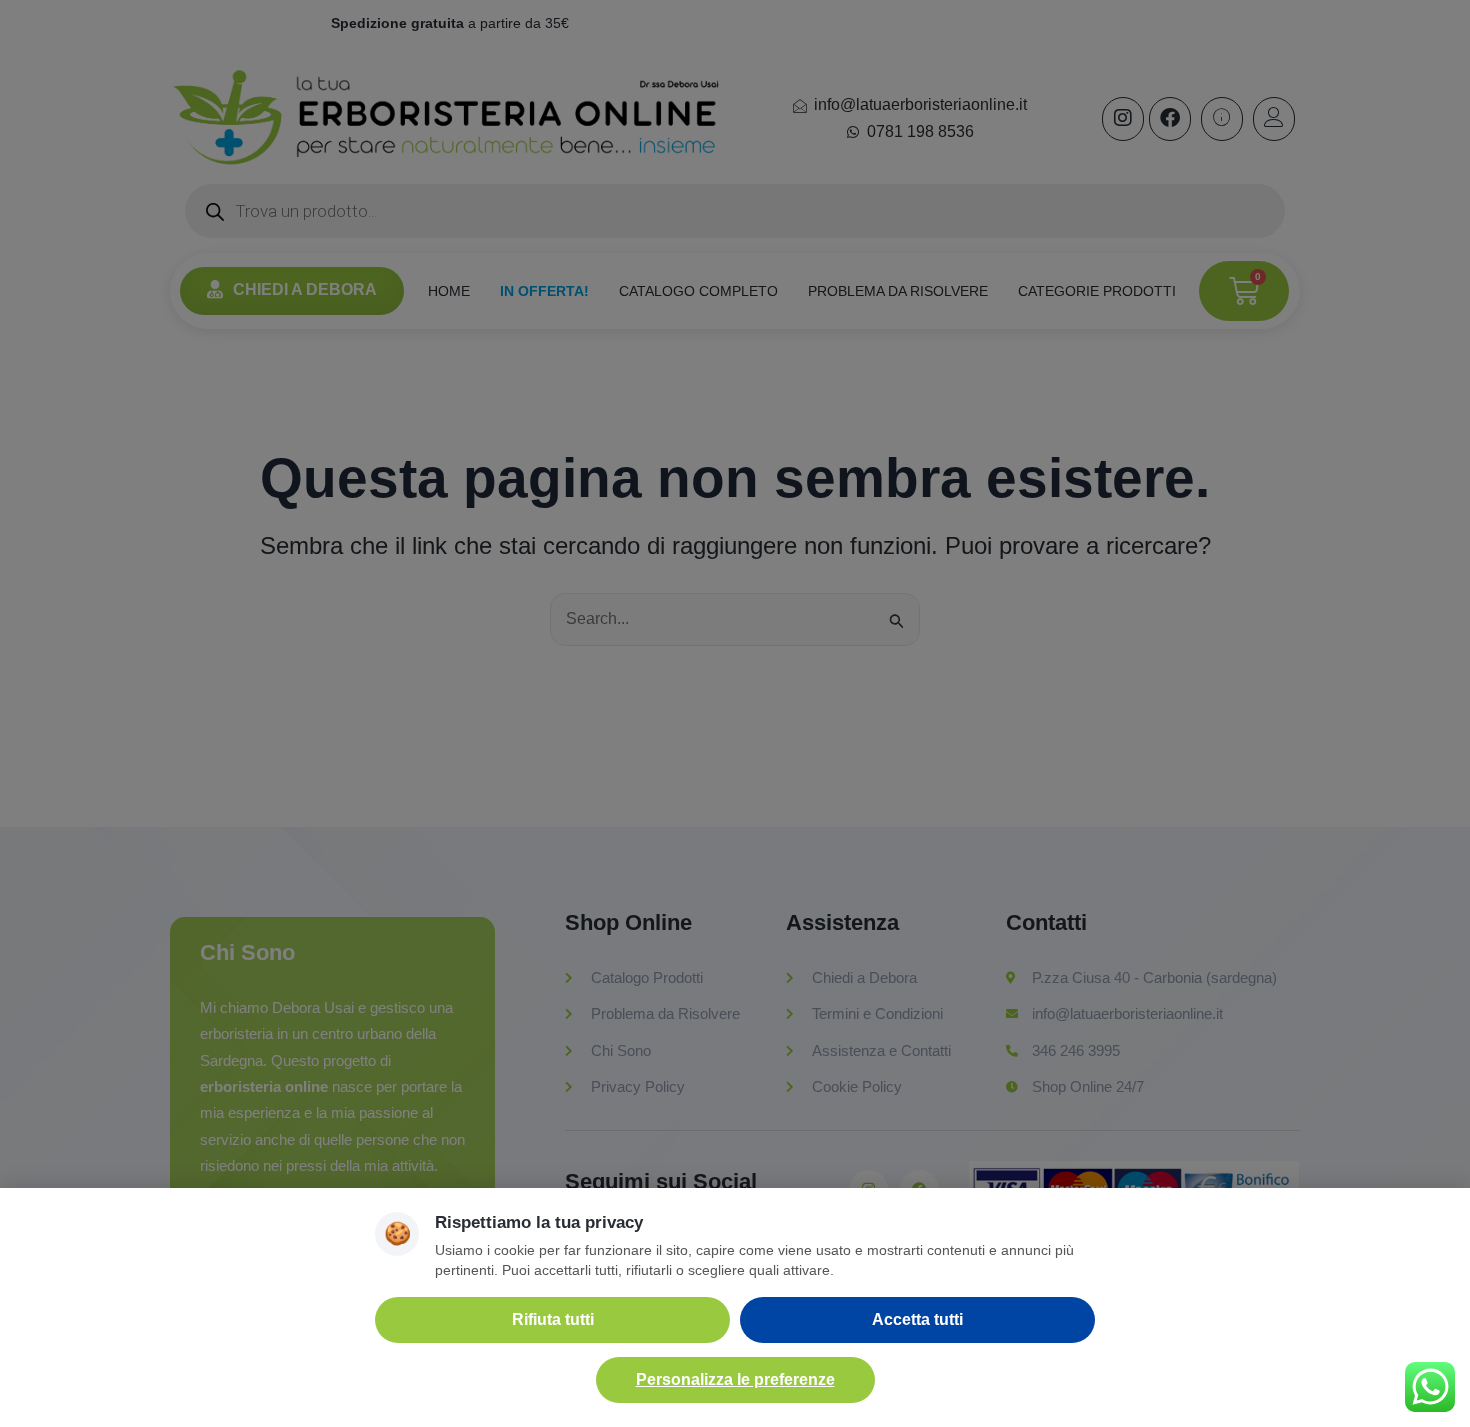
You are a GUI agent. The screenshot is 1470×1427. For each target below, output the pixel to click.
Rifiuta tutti (553, 1319)
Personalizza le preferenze (735, 1379)
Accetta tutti (917, 1319)
